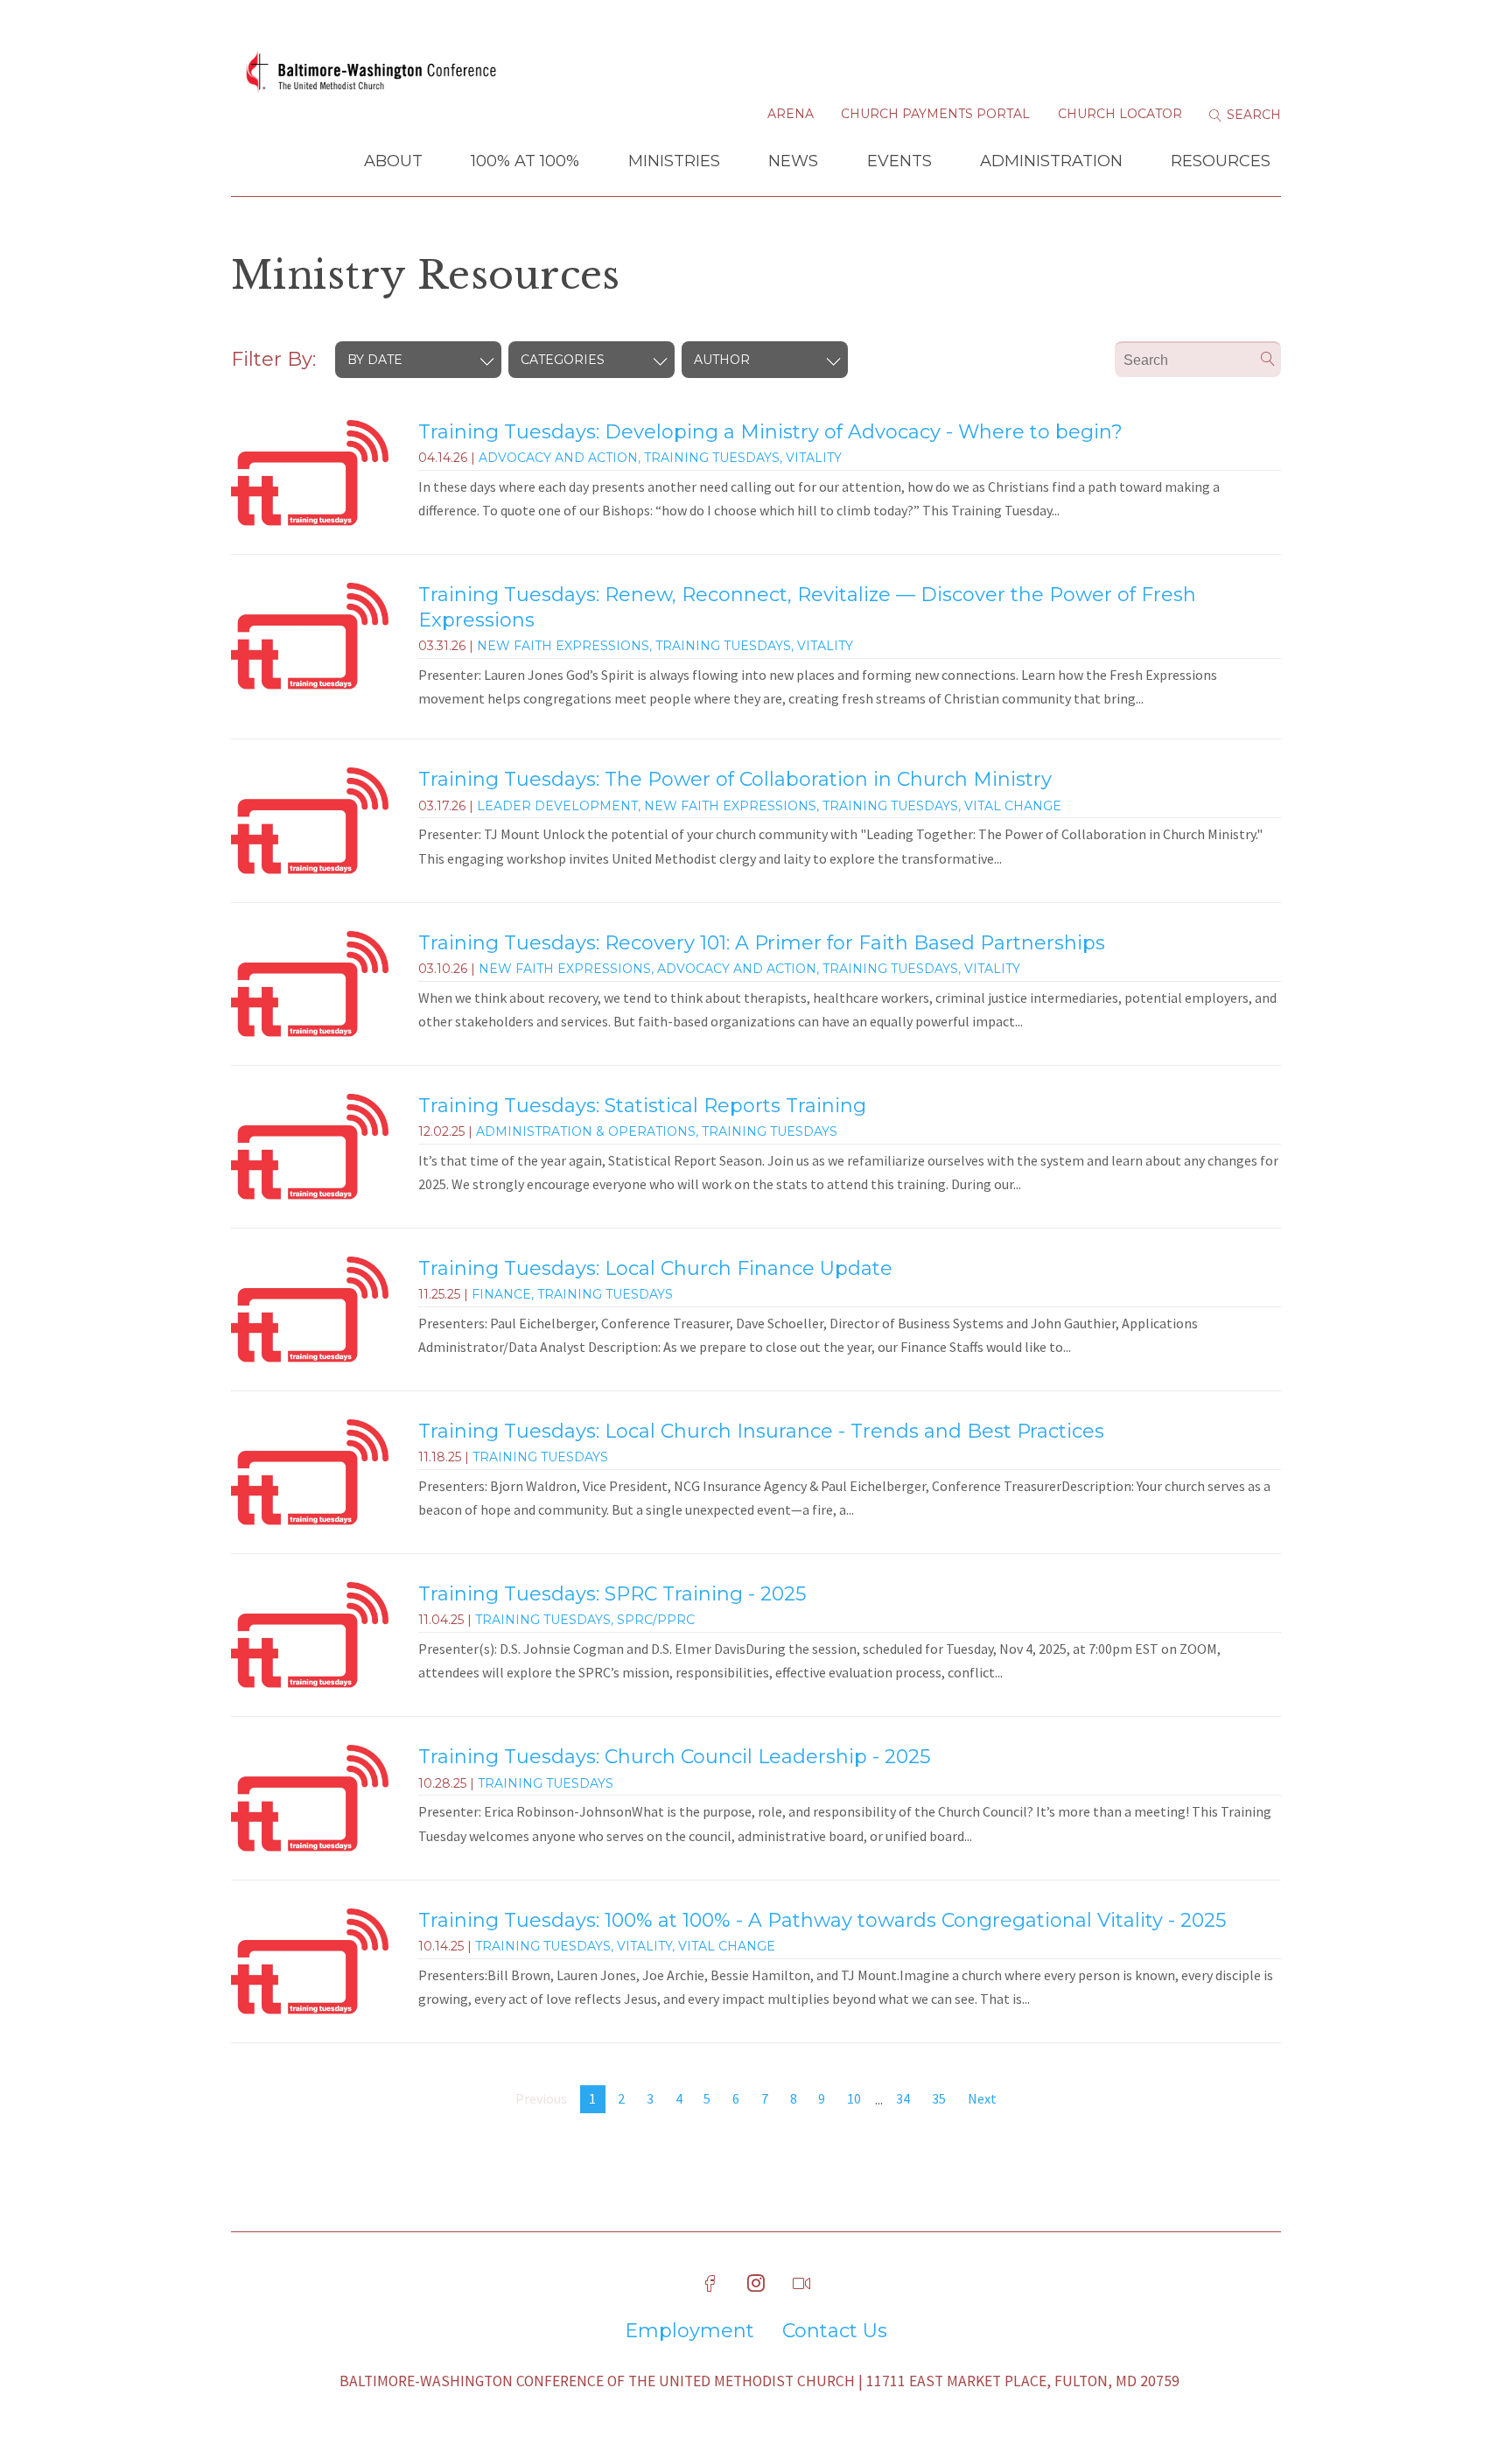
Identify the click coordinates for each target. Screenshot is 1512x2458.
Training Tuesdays (540, 1457)
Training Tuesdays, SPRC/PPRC (585, 1620)
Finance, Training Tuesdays (572, 1294)
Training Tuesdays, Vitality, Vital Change (625, 1946)
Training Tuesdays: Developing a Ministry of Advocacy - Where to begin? (770, 432)
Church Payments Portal (935, 114)
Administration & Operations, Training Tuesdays (657, 1131)
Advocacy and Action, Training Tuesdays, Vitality (660, 458)
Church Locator (1120, 114)
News (793, 161)
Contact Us (835, 2331)
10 (854, 2098)
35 (939, 2098)
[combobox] (418, 360)
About (393, 161)
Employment (689, 2331)
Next (982, 2098)
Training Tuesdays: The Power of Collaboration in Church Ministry (735, 779)
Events (899, 161)
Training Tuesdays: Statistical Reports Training (642, 1106)
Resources (1221, 161)
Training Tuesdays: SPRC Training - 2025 (612, 1594)
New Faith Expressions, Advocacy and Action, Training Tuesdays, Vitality (749, 969)
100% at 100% (525, 161)
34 (903, 2098)
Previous (541, 2098)
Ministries (674, 161)
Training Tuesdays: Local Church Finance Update (655, 1268)
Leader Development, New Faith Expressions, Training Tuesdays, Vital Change (769, 806)
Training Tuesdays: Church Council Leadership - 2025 (674, 1757)
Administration (1051, 161)
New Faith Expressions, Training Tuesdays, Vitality (665, 646)
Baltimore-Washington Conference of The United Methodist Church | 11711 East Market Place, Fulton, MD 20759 (759, 2381)
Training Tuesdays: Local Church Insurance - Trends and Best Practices (761, 1431)
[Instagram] (756, 2284)
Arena (791, 114)
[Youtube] (801, 2284)
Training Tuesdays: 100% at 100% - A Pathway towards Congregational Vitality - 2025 (822, 1920)
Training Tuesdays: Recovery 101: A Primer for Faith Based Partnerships (762, 943)
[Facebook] (710, 2284)
